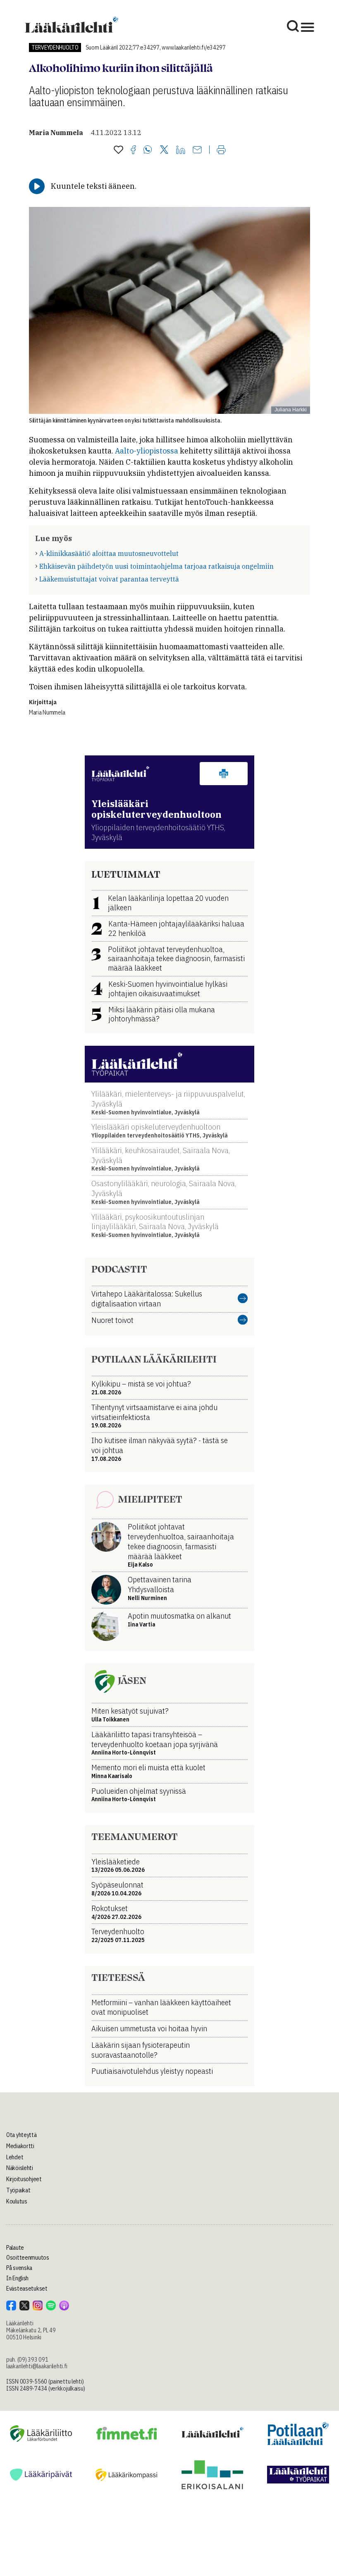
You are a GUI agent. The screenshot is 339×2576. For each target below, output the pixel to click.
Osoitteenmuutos (28, 2258)
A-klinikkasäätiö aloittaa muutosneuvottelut (109, 553)
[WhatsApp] (148, 150)
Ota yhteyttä (21, 2135)
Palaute (15, 2248)
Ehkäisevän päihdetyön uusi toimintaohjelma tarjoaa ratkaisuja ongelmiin (156, 566)
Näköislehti (20, 2168)
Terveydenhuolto (55, 47)
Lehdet (15, 2157)
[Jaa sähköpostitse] (197, 150)
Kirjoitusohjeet (24, 2179)
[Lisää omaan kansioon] (118, 150)
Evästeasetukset (27, 2289)
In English (17, 2278)
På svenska (19, 2268)
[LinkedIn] (181, 150)
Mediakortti (20, 2146)
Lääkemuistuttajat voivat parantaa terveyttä (109, 579)
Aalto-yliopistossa (147, 451)
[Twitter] (164, 150)
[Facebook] (133, 150)
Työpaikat (18, 2190)
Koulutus (17, 2201)
